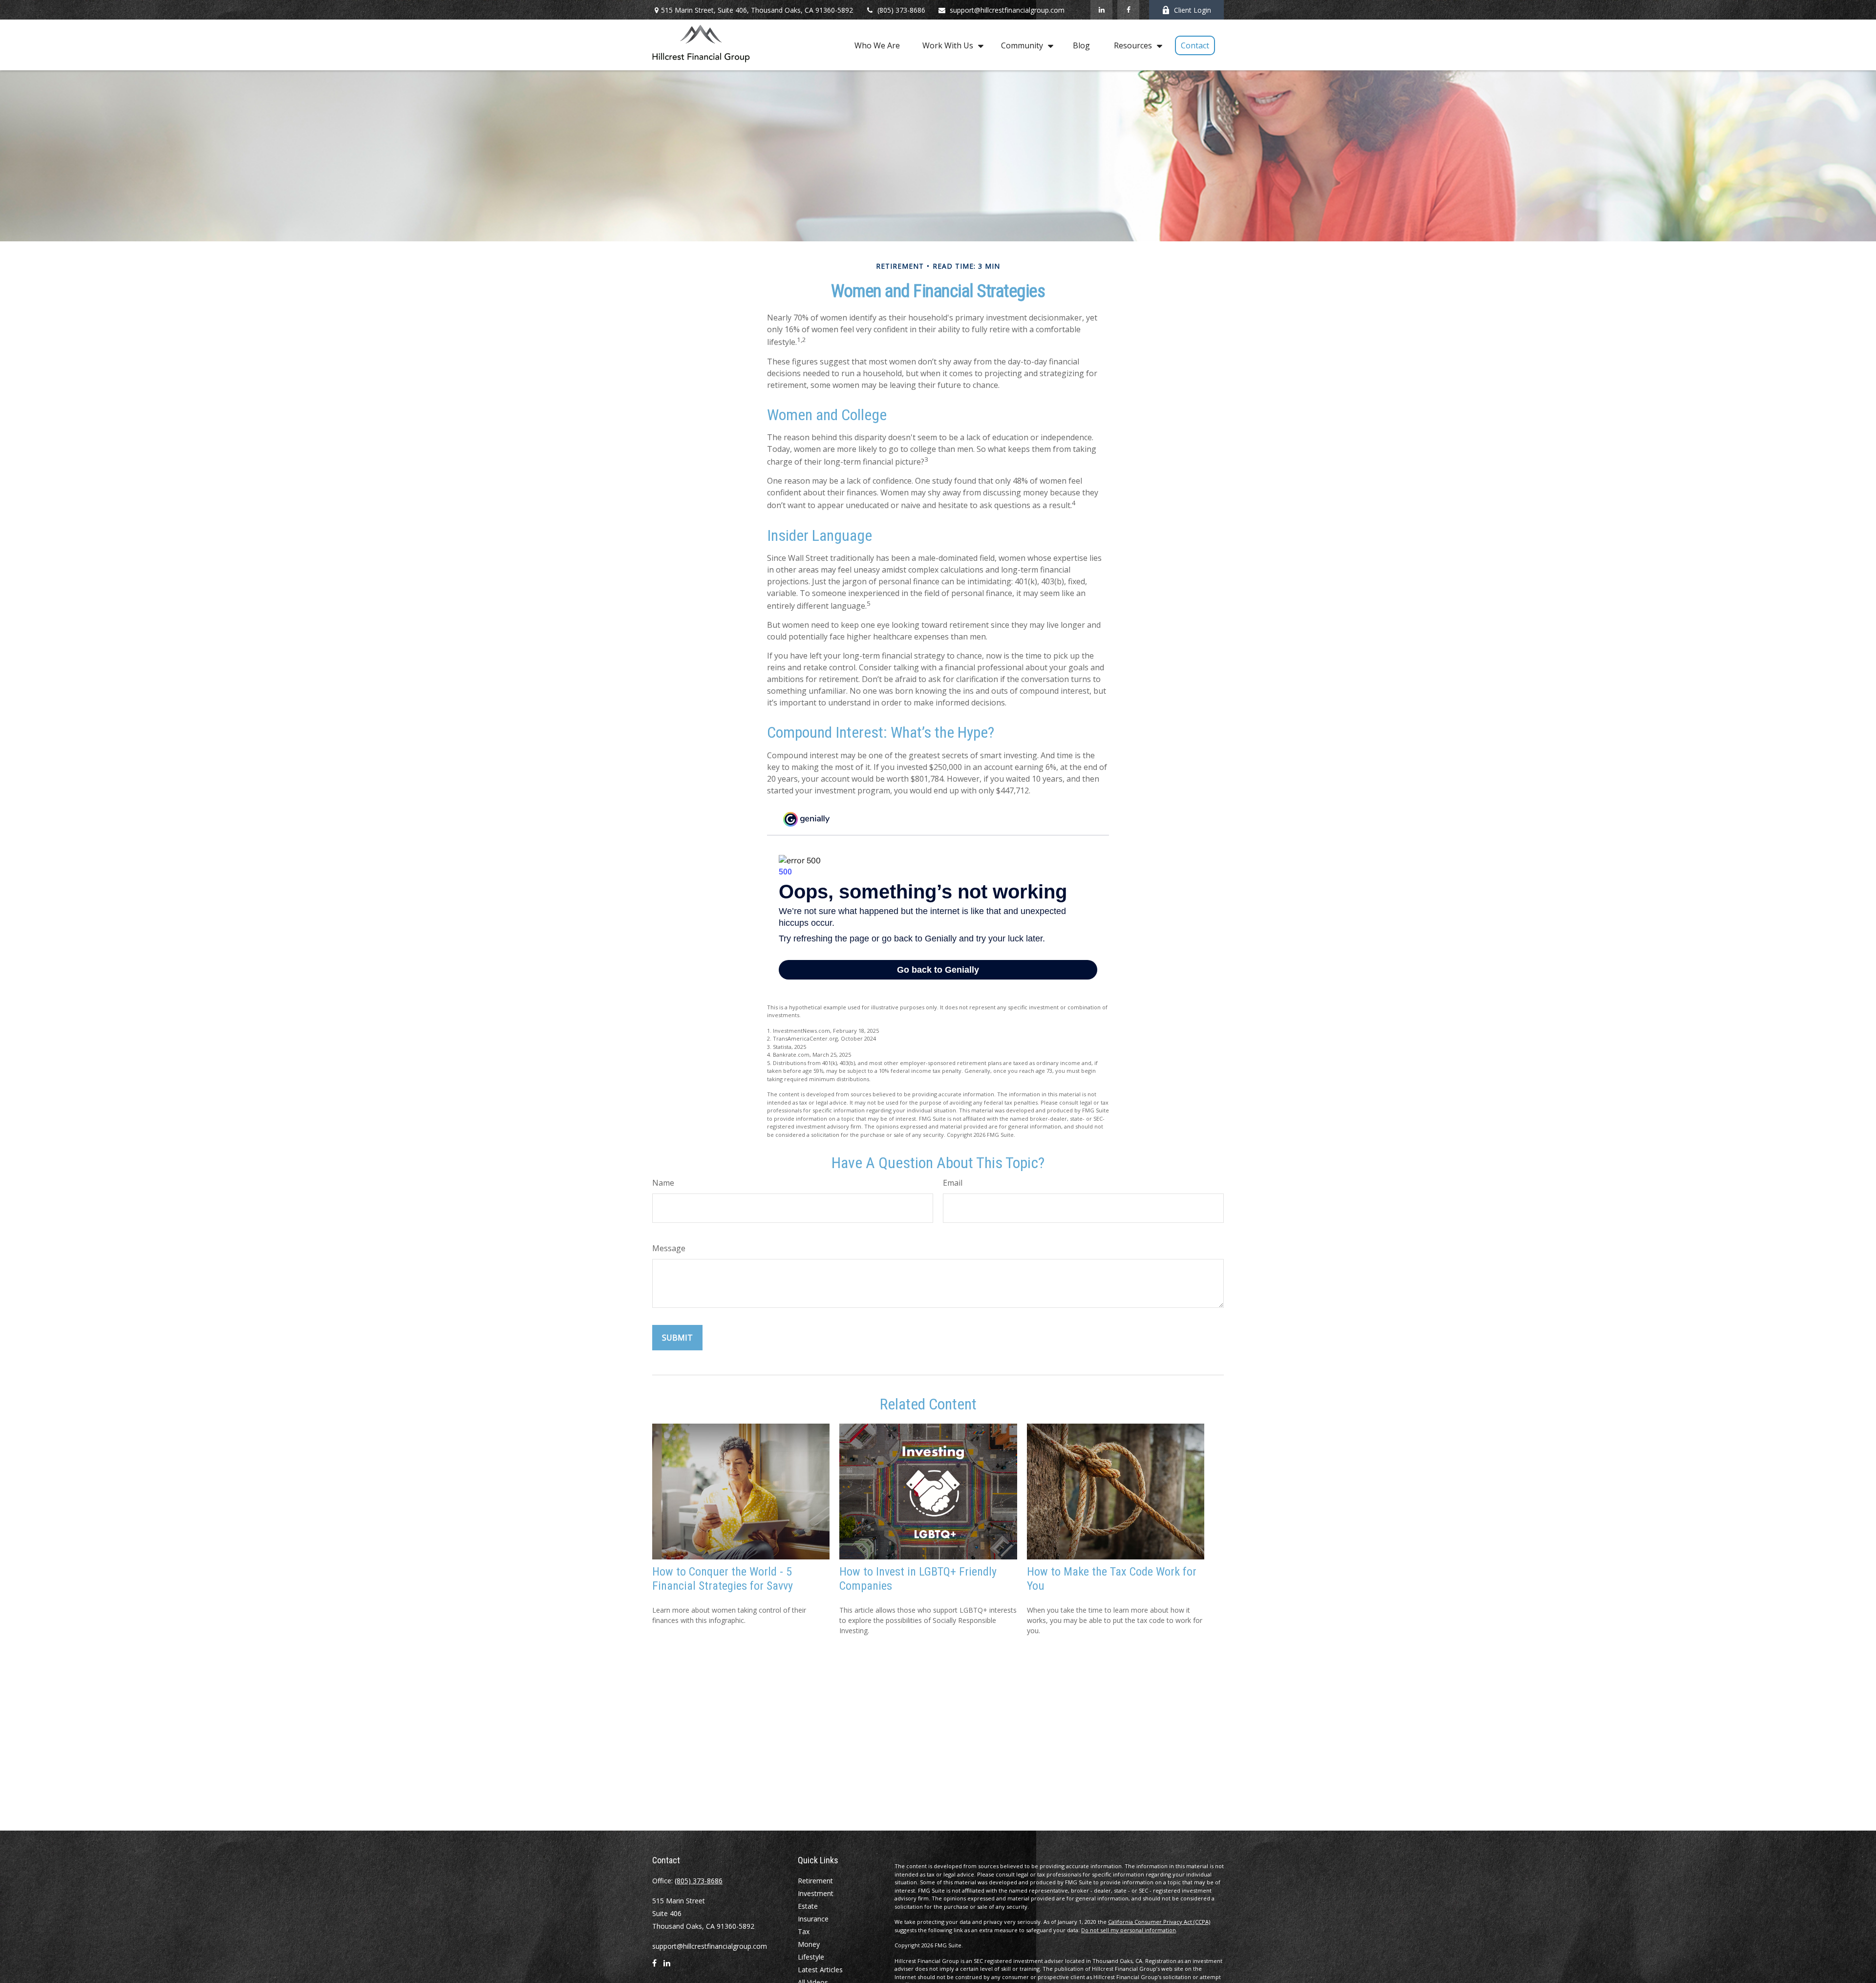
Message (669, 1248)
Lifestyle (811, 1957)
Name (663, 1183)
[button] (877, 45)
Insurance (813, 1919)
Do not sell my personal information (1129, 1930)
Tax (804, 1931)
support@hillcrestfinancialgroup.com (1007, 10)
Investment (816, 1893)
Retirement (815, 1881)
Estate (808, 1906)
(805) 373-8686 (901, 10)
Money (809, 1944)
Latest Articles (820, 1970)
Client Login (1193, 10)
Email (953, 1183)
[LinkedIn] (1101, 10)
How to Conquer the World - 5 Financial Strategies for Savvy (723, 1579)
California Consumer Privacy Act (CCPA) (1159, 1922)
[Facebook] (1128, 10)
